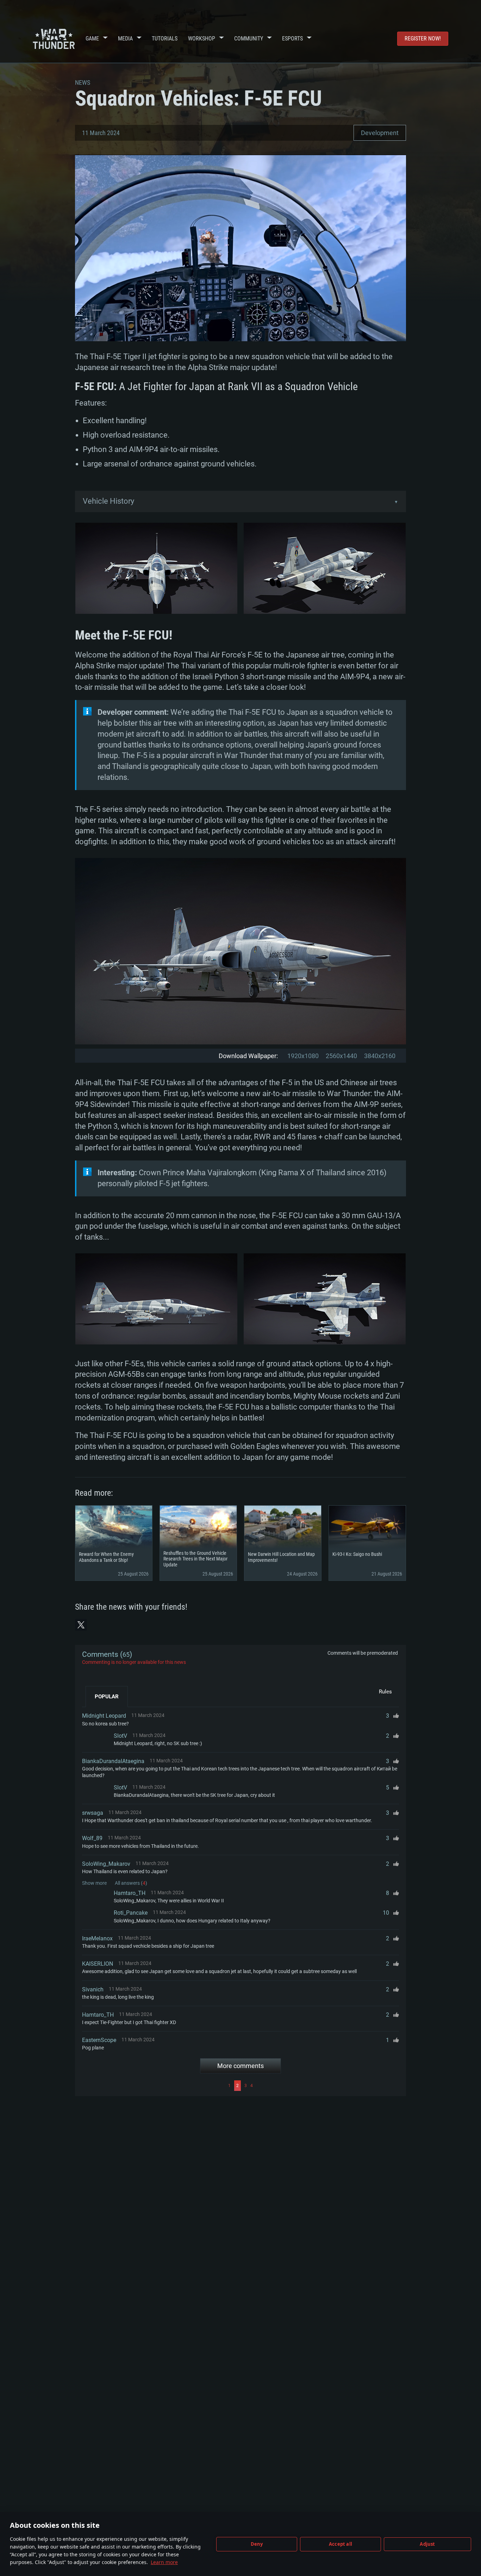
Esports (292, 39)
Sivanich (93, 1989)
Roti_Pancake (131, 1913)
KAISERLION (98, 1964)
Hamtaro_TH (130, 1893)
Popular (107, 1697)
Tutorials (165, 39)
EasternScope (99, 2040)
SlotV (120, 1736)
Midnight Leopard (104, 1716)
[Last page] (327, 2086)
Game (92, 39)
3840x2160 (380, 1056)
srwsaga (93, 1813)
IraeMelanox (97, 1938)
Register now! (423, 39)
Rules (385, 1692)
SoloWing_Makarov (106, 1864)
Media (125, 39)
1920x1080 (303, 1056)
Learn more (164, 2562)
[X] (81, 1625)
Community (249, 39)
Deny (257, 2544)
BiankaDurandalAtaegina (113, 1761)
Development (380, 133)
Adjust (427, 2544)
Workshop (202, 39)
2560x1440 (341, 1056)
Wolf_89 (92, 1838)
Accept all (341, 2544)
